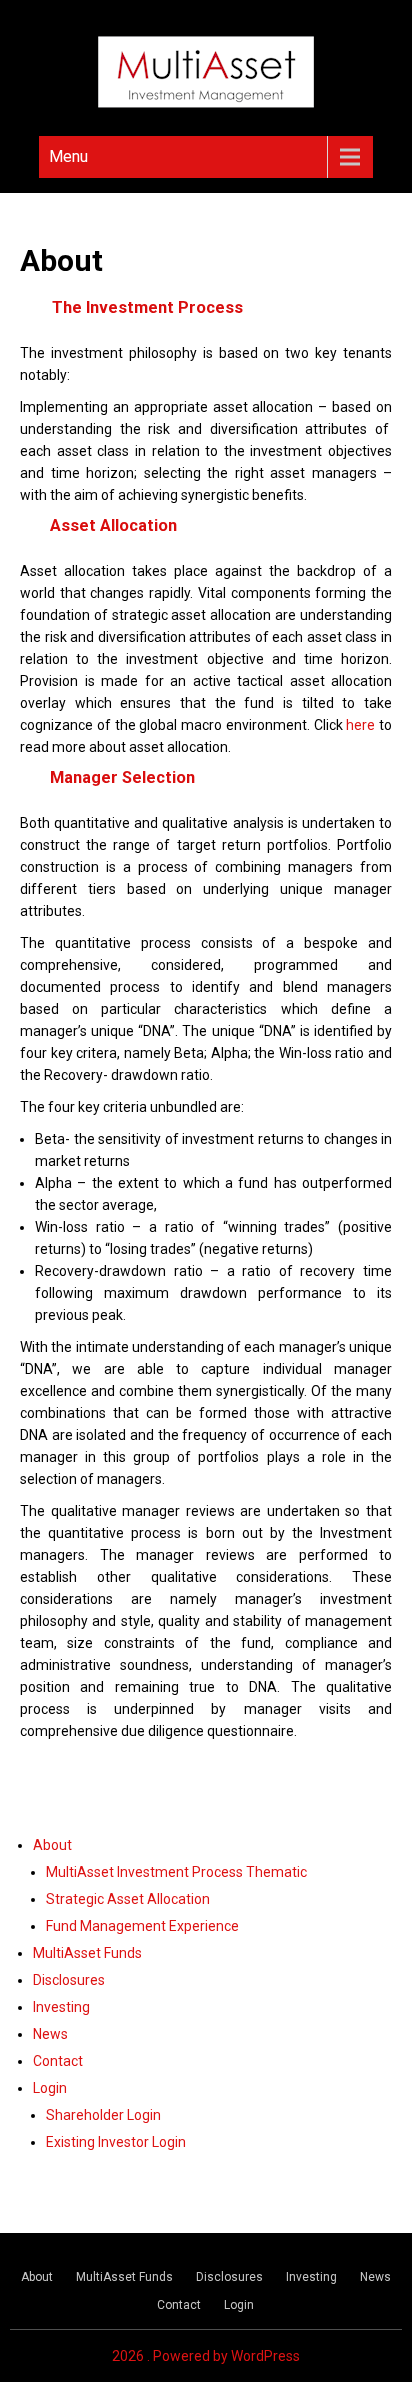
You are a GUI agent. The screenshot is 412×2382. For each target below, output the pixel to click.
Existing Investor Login (116, 2142)
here (360, 725)
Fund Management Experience (142, 1926)
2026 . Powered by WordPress (206, 2356)
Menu (68, 156)
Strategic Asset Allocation (128, 1899)
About (52, 1845)
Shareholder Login (103, 2115)
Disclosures (69, 1980)
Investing (61, 2007)
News (50, 2034)
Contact (58, 2061)
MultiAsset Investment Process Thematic (176, 1872)
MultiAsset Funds (87, 1953)
